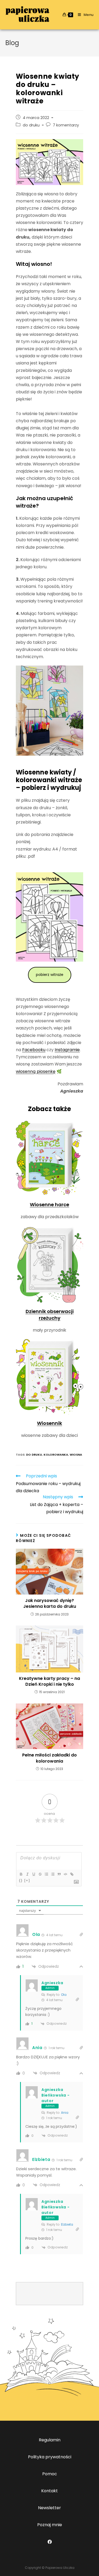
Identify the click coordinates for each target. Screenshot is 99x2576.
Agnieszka (52, 1983)
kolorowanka (56, 1455)
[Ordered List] (46, 1874)
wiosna (76, 1455)
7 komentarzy (66, 125)
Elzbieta (67, 2224)
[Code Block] (65, 1874)
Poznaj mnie (50, 2525)
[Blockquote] (59, 1874)
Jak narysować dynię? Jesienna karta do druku (50, 1604)
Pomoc (50, 2474)
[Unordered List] (53, 1874)
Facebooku (34, 1050)
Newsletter (49, 2508)
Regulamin (50, 2440)
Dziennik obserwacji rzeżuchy (50, 1315)
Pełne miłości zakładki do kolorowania (49, 1758)
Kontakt (49, 2491)
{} (21, 1880)
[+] (27, 1880)
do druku (31, 125)
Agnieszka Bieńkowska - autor (55, 2095)
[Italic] (27, 1874)
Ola (64, 1995)
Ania (65, 2113)
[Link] (72, 1874)
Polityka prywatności (50, 2457)
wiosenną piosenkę (36, 1071)
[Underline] (34, 1874)
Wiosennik (49, 1423)
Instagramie (67, 1050)
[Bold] (21, 1874)
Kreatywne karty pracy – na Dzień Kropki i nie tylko (49, 1681)
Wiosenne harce (49, 1205)
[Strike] (40, 1874)
